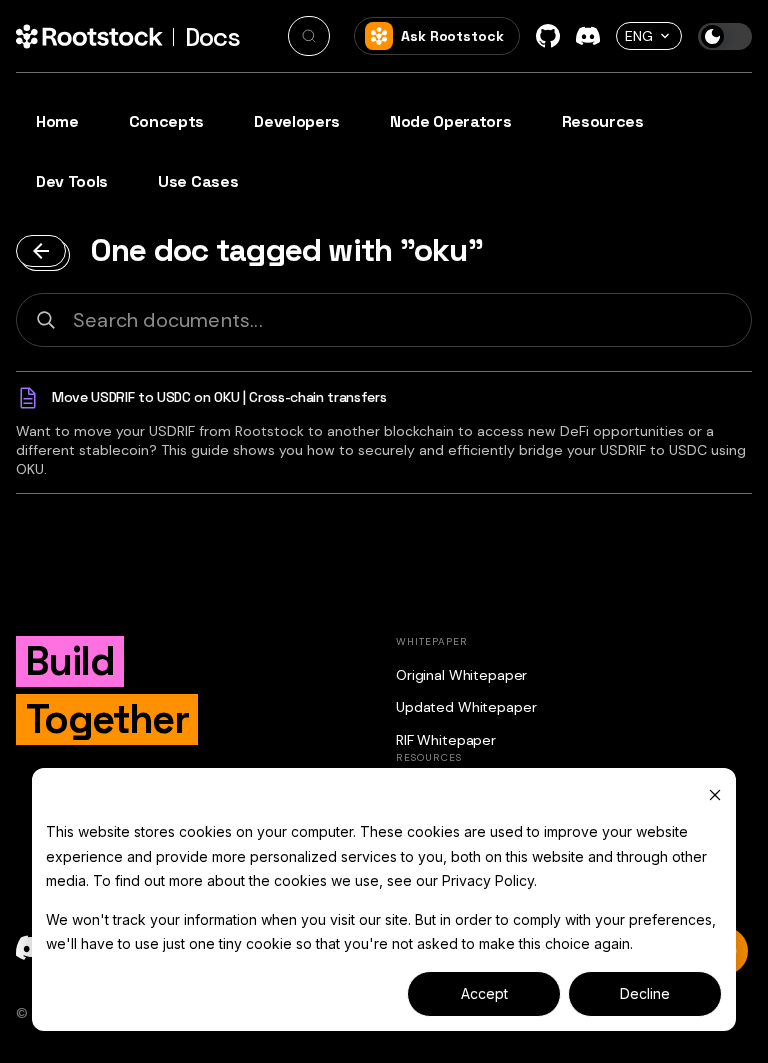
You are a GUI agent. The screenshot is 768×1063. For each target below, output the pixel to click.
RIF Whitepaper (446, 740)
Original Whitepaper (461, 675)
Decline (645, 993)
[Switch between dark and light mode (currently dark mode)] (725, 36)
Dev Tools (72, 181)
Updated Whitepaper (466, 707)
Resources (603, 121)
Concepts (166, 121)
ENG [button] (639, 36)
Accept (484, 993)
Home (57, 121)
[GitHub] (548, 36)
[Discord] (588, 36)
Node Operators (451, 121)
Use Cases (198, 181)
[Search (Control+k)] (309, 36)
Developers (297, 121)
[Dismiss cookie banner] (715, 794)
